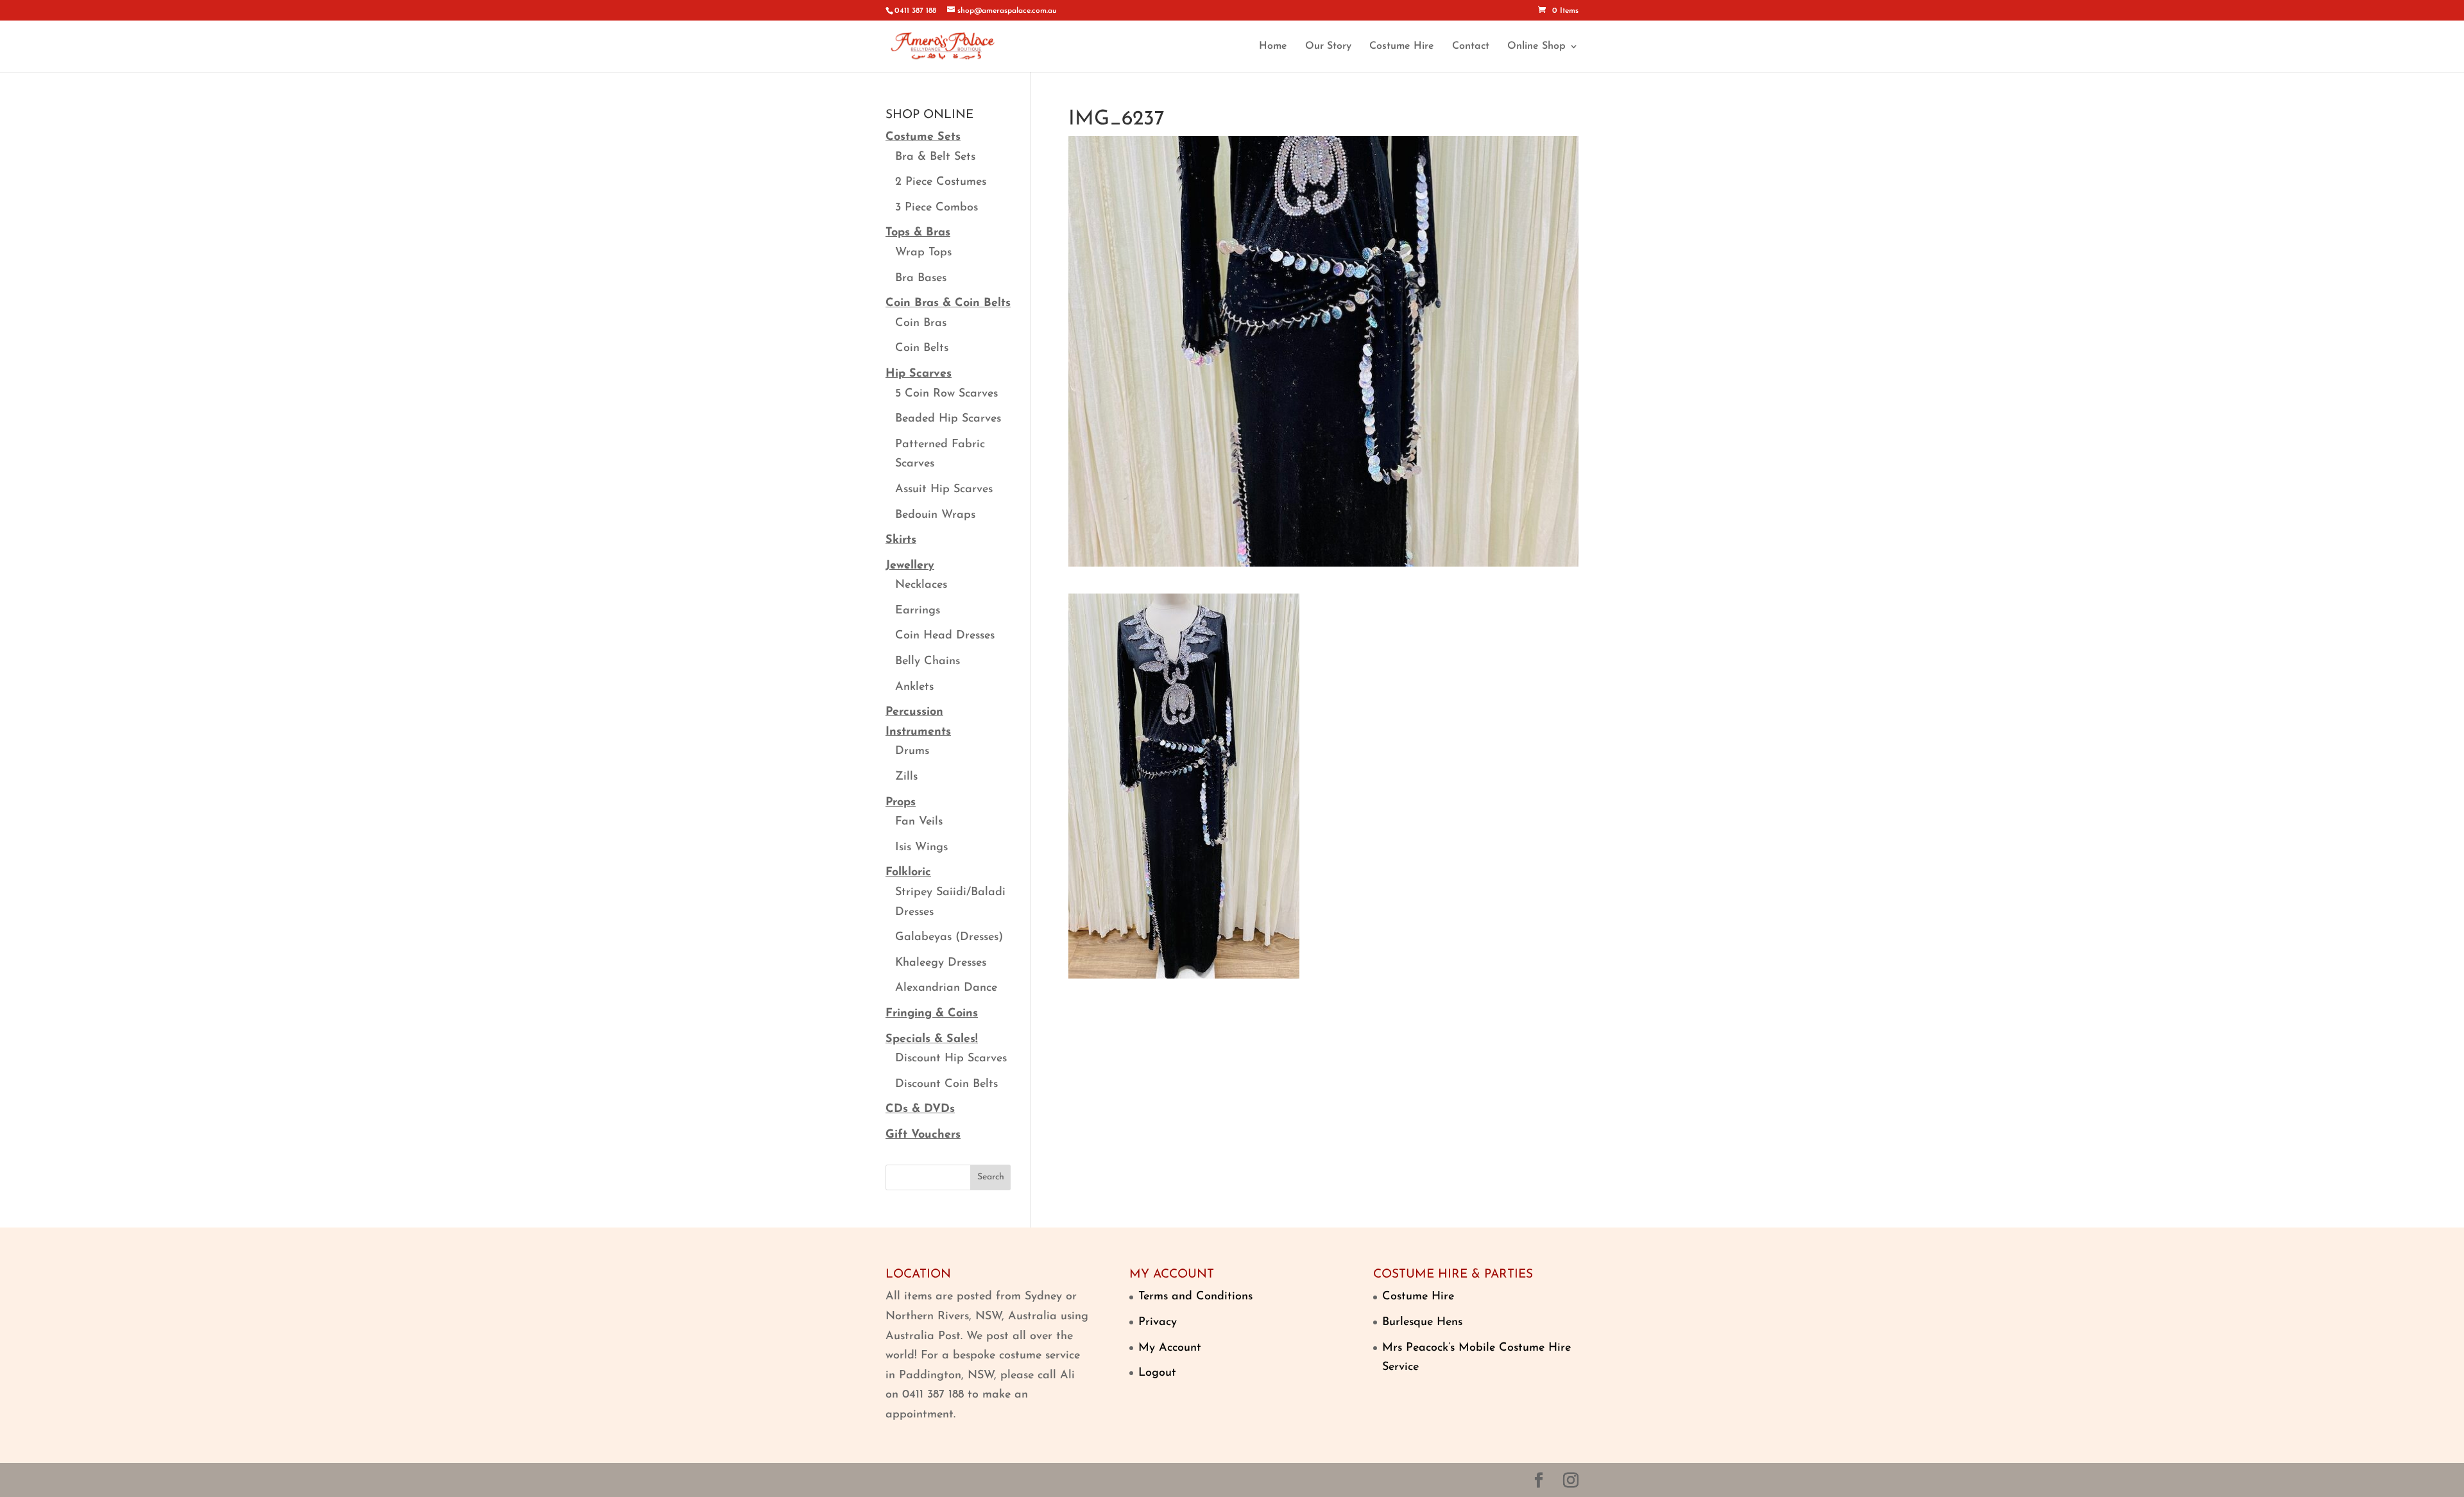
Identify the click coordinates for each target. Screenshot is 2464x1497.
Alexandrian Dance (946, 988)
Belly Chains (928, 662)
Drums (912, 751)
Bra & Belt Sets (935, 157)
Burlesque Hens (1422, 1322)
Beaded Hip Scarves (948, 419)
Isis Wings (921, 848)
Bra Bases (921, 278)
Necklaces (921, 585)
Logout (1157, 1373)
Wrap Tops (923, 253)
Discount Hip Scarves (951, 1059)
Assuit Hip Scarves (944, 490)
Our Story (1328, 47)
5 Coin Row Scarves (946, 394)
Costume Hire (1402, 47)
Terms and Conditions (1195, 1297)
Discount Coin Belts (946, 1084)
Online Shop (1536, 47)
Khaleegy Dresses (941, 963)
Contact (1471, 47)
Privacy (1158, 1322)
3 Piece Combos (937, 208)
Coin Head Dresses (945, 636)
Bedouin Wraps (935, 515)
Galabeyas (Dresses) (949, 937)
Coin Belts (922, 348)
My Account (1170, 1348)
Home (1273, 47)
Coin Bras (921, 323)
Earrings (918, 611)
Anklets (914, 687)
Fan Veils (919, 822)
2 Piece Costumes (941, 182)
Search (991, 1177)
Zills (906, 777)
